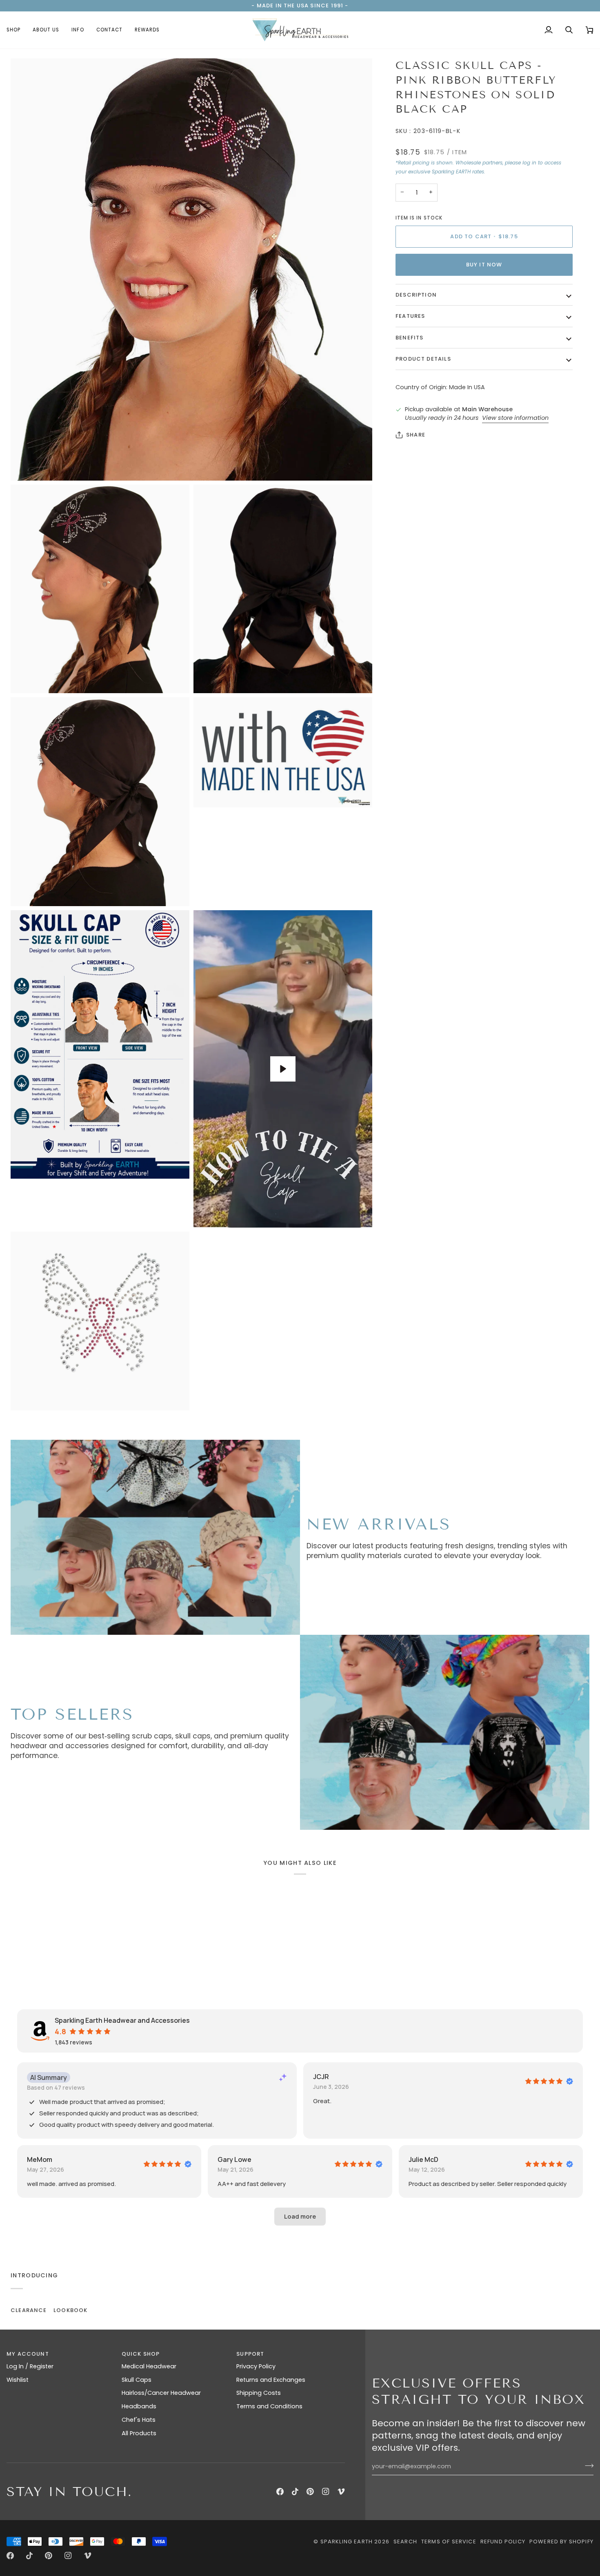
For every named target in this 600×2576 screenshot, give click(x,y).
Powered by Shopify (561, 2542)
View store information (515, 418)
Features (410, 316)
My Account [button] (28, 2354)
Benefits (409, 338)
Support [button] (250, 2354)
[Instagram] (326, 2492)
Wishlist (18, 2380)
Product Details (423, 359)
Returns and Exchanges (271, 2380)
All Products (139, 2433)
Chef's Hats (139, 2420)
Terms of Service (449, 2542)
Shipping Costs (259, 2393)
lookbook (70, 2310)
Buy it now (484, 265)
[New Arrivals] (155, 1537)
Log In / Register (30, 2366)
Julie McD (423, 2159)
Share (416, 435)
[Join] (587, 2465)
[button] (17, 30)
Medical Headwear (149, 2366)
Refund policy (503, 2542)
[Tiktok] (295, 2492)
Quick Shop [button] (141, 2354)
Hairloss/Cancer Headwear (161, 2393)
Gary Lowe (234, 2159)
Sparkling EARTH (347, 2542)
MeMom (40, 2159)
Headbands (139, 2406)
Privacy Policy (256, 2366)
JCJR (321, 2077)
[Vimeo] (341, 2492)
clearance (29, 2310)
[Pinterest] (310, 2492)
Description (416, 295)
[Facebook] (280, 2492)
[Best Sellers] (445, 1732)
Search (405, 2542)
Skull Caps (137, 2380)
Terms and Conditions (269, 2406)
